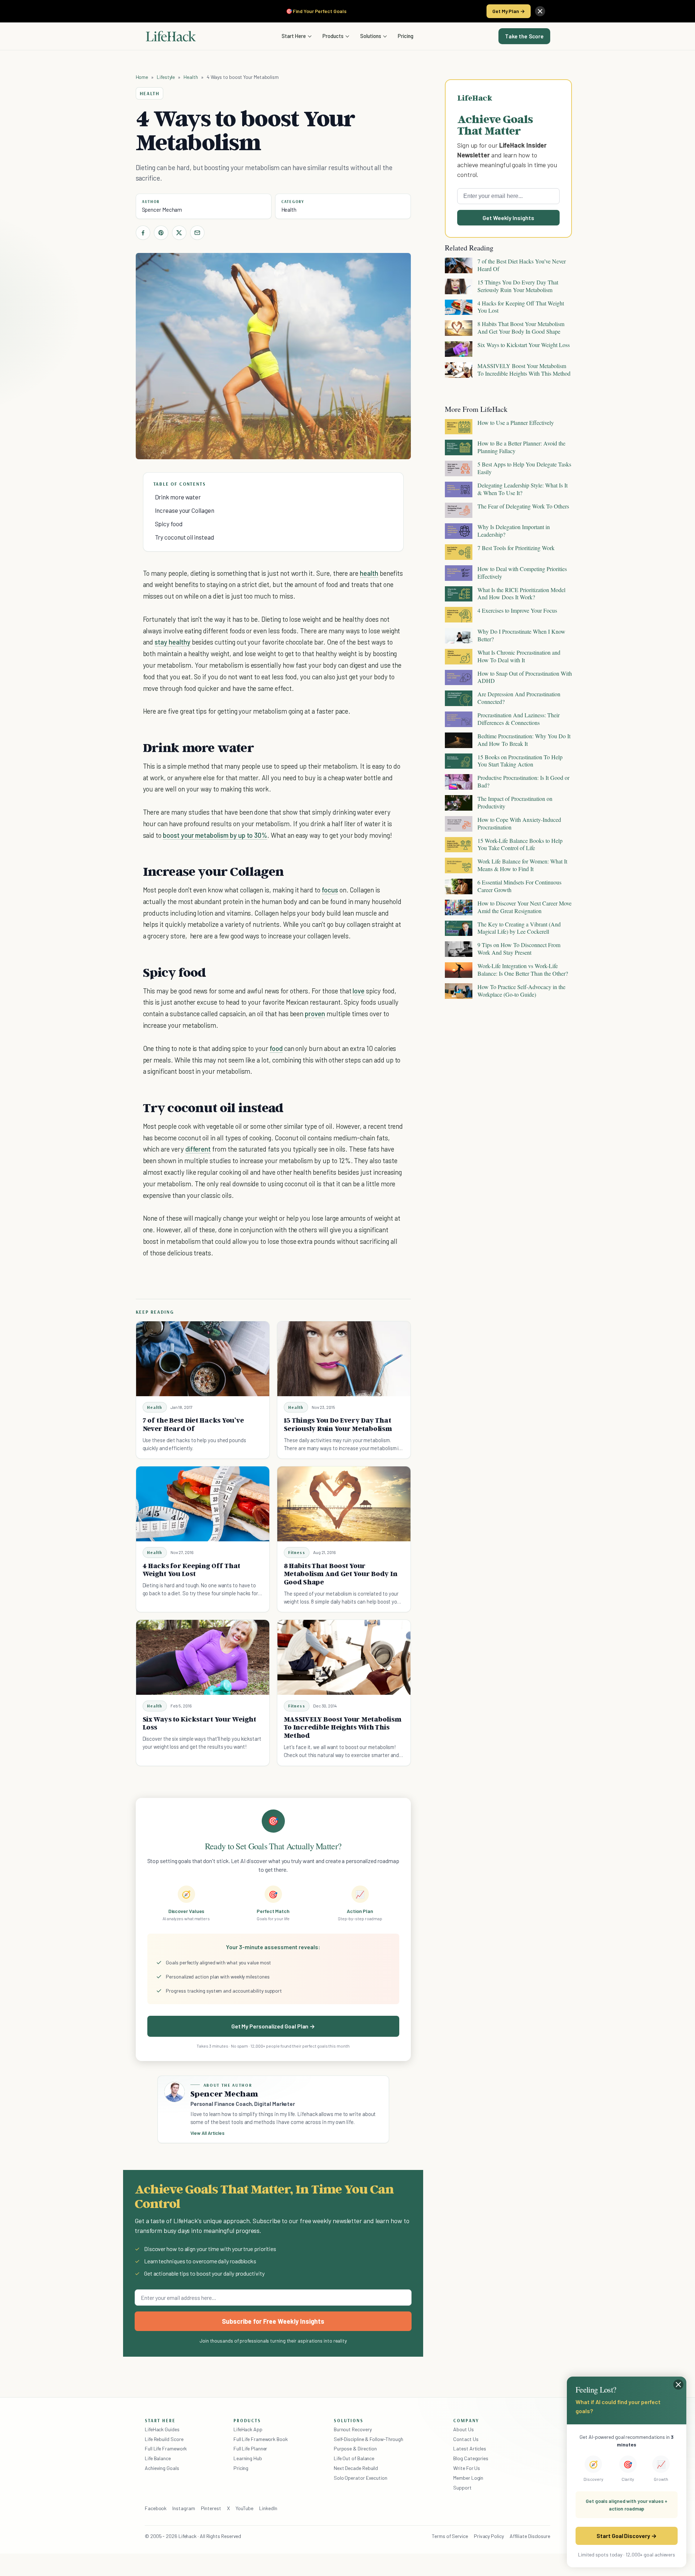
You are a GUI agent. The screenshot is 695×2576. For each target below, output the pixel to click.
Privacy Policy (489, 2536)
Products (333, 36)
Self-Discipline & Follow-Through (368, 2439)
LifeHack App (248, 2429)
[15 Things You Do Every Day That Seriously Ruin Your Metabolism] (344, 1359)
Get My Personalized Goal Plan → (273, 2026)
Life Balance (158, 2458)
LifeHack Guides (162, 2429)
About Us (463, 2429)
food (276, 1048)
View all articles (208, 2133)
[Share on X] (179, 233)
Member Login (468, 2478)
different (198, 1149)
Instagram (184, 2508)
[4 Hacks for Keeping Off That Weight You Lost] (203, 1504)
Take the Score (524, 36)
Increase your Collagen (185, 510)
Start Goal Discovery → (626, 2536)
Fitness (297, 1552)
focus (330, 890)
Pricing (406, 36)
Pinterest (211, 2508)
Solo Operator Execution (361, 2478)
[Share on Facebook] (143, 233)
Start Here (294, 36)
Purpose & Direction (355, 2448)
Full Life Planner (250, 2448)
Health (191, 77)
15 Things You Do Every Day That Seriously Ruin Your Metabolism (338, 1424)
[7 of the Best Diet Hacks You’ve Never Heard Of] (203, 1359)
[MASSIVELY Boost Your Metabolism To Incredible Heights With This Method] (344, 1657)
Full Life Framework (166, 2448)
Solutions (371, 36)
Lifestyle (166, 77)
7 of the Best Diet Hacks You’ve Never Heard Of (193, 1424)
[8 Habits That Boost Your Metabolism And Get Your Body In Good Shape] (344, 1504)
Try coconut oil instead (184, 537)
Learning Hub (248, 2458)
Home (142, 77)
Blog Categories (471, 2458)
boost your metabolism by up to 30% (215, 835)
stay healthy (172, 642)
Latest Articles (470, 2448)
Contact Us (466, 2439)
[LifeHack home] (171, 36)
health (369, 573)
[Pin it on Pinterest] (161, 233)
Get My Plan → (509, 11)
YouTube (245, 2508)
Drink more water (178, 497)
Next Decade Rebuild (356, 2468)
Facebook (156, 2508)
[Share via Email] (197, 233)
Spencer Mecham (162, 210)
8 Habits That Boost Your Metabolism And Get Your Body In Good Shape (341, 1574)
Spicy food (169, 524)
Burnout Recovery (353, 2429)
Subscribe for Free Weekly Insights (273, 2321)
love (359, 991)
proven (315, 1013)
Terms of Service (450, 2536)
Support (462, 2488)
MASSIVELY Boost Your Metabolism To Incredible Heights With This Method (343, 1727)
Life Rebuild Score (164, 2439)
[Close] (540, 11)
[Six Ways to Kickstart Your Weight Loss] (203, 1657)
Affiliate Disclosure (530, 2536)
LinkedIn (268, 2508)
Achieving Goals (162, 2468)
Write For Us (467, 2468)
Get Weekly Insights (508, 218)
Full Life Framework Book (261, 2439)
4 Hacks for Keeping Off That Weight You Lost (192, 1570)
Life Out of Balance (354, 2458)
